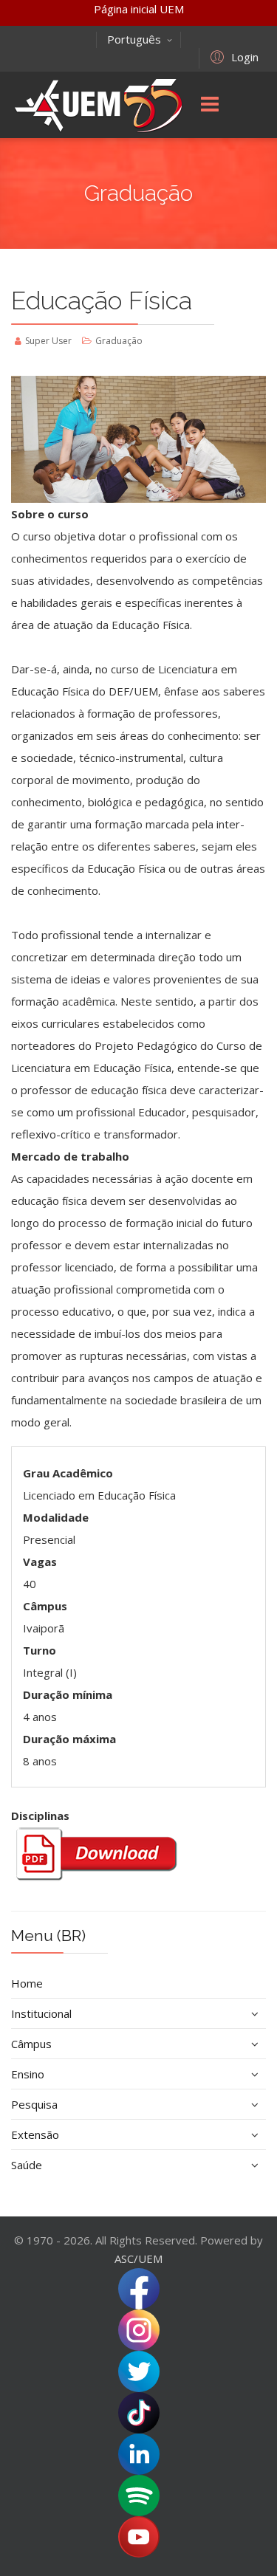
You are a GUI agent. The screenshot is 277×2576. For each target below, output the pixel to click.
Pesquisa (34, 2104)
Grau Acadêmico (68, 1473)
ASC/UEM (138, 2259)
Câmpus (45, 1606)
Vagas (40, 1562)
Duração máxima (69, 1739)
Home (27, 1983)
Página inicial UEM (139, 9)
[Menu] (210, 105)
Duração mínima (68, 1694)
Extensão (35, 2134)
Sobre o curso (50, 514)
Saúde (27, 2165)
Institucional (41, 2013)
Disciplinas (40, 1816)
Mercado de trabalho (70, 1156)
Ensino (28, 2074)
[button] (232, 56)
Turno (40, 1650)
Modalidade (56, 1517)
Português (134, 39)
